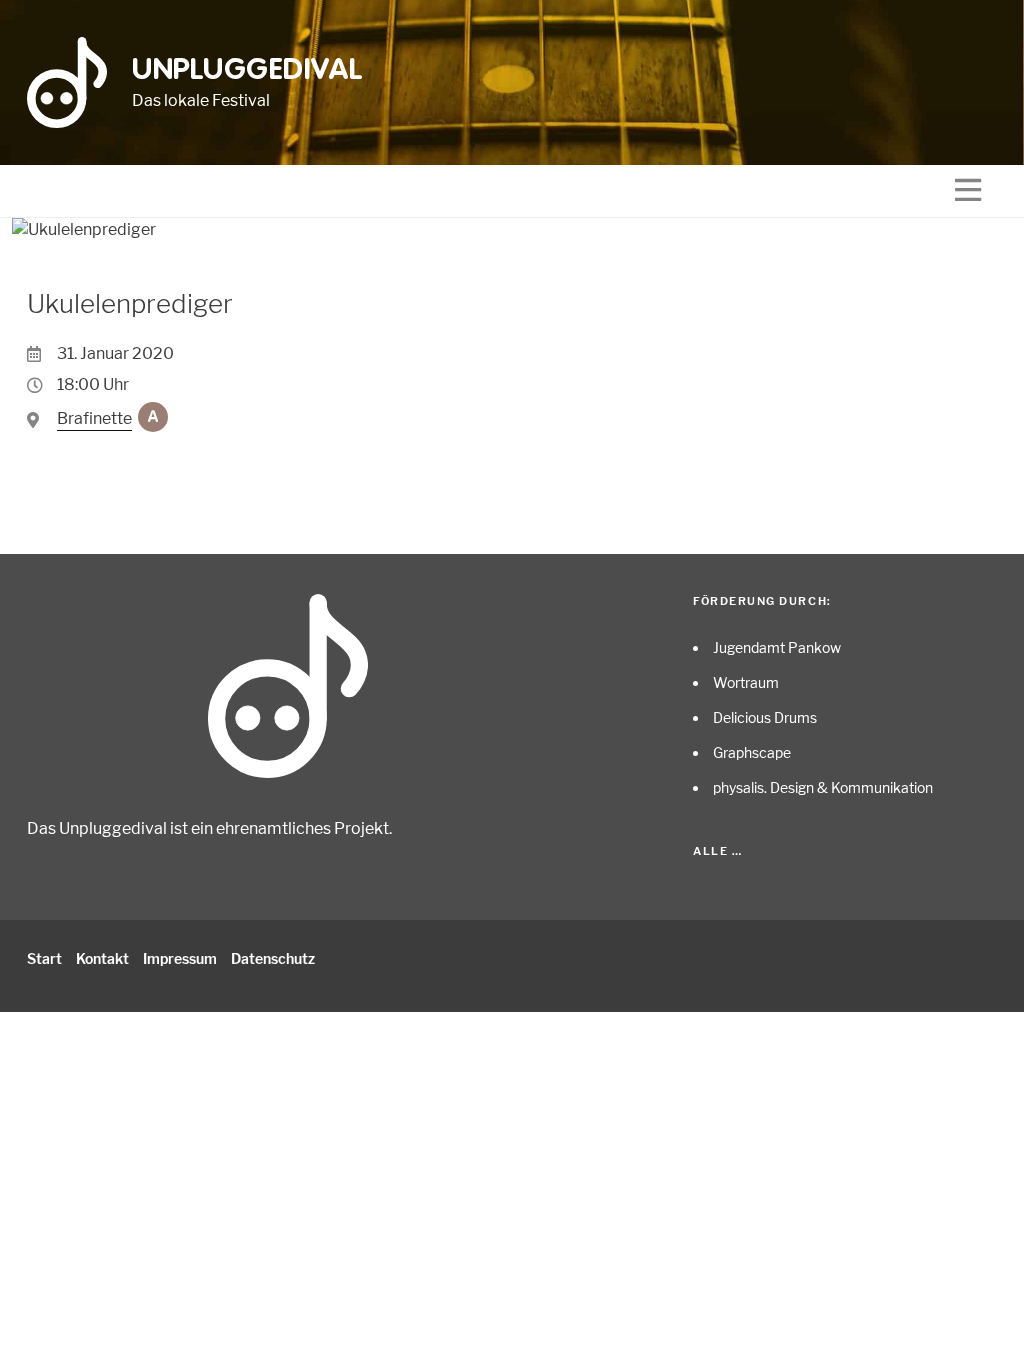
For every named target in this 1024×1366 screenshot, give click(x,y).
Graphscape (752, 752)
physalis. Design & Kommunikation (823, 787)
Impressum (180, 958)
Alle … (717, 851)
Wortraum (746, 682)
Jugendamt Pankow (777, 647)
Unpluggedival (247, 71)
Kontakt (102, 958)
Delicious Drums (765, 717)
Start (44, 958)
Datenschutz (273, 958)
